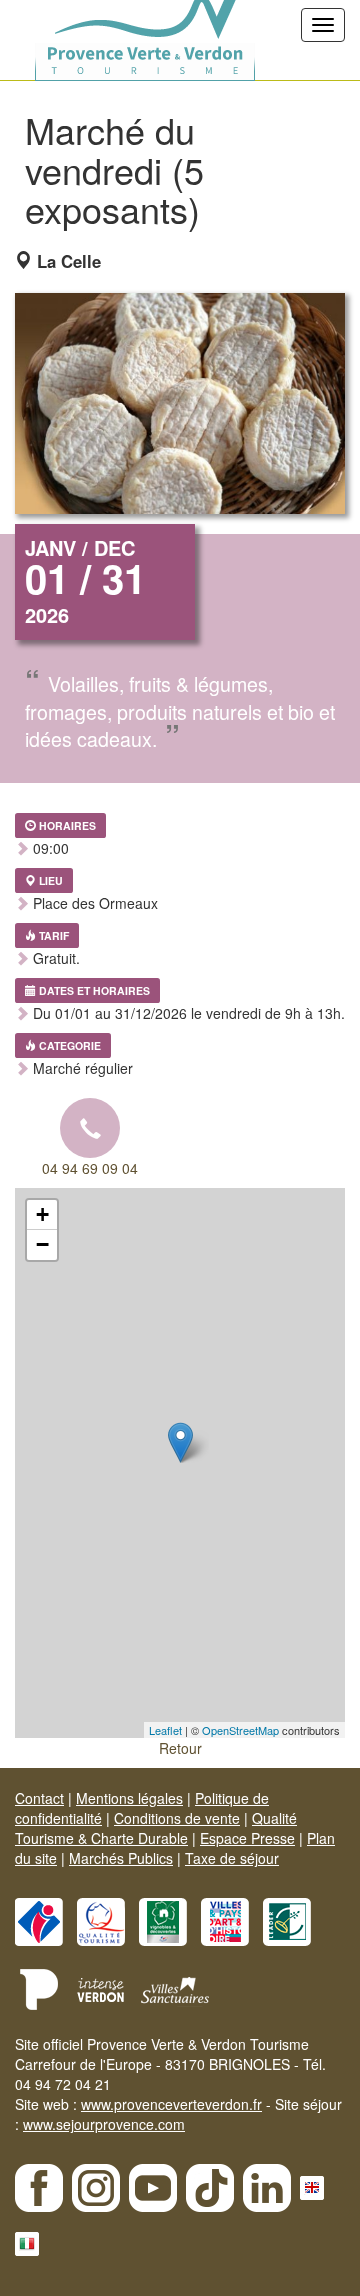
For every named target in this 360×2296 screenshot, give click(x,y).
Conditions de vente (177, 1818)
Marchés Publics (121, 1858)
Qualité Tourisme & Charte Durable (156, 1828)
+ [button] (42, 1214)
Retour (180, 1748)
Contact (39, 1798)
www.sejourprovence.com (104, 2124)
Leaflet (165, 1730)
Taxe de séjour (232, 1858)
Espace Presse (247, 1838)
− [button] (42, 1244)
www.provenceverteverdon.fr (171, 2104)
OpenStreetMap (240, 1730)
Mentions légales (129, 1798)
